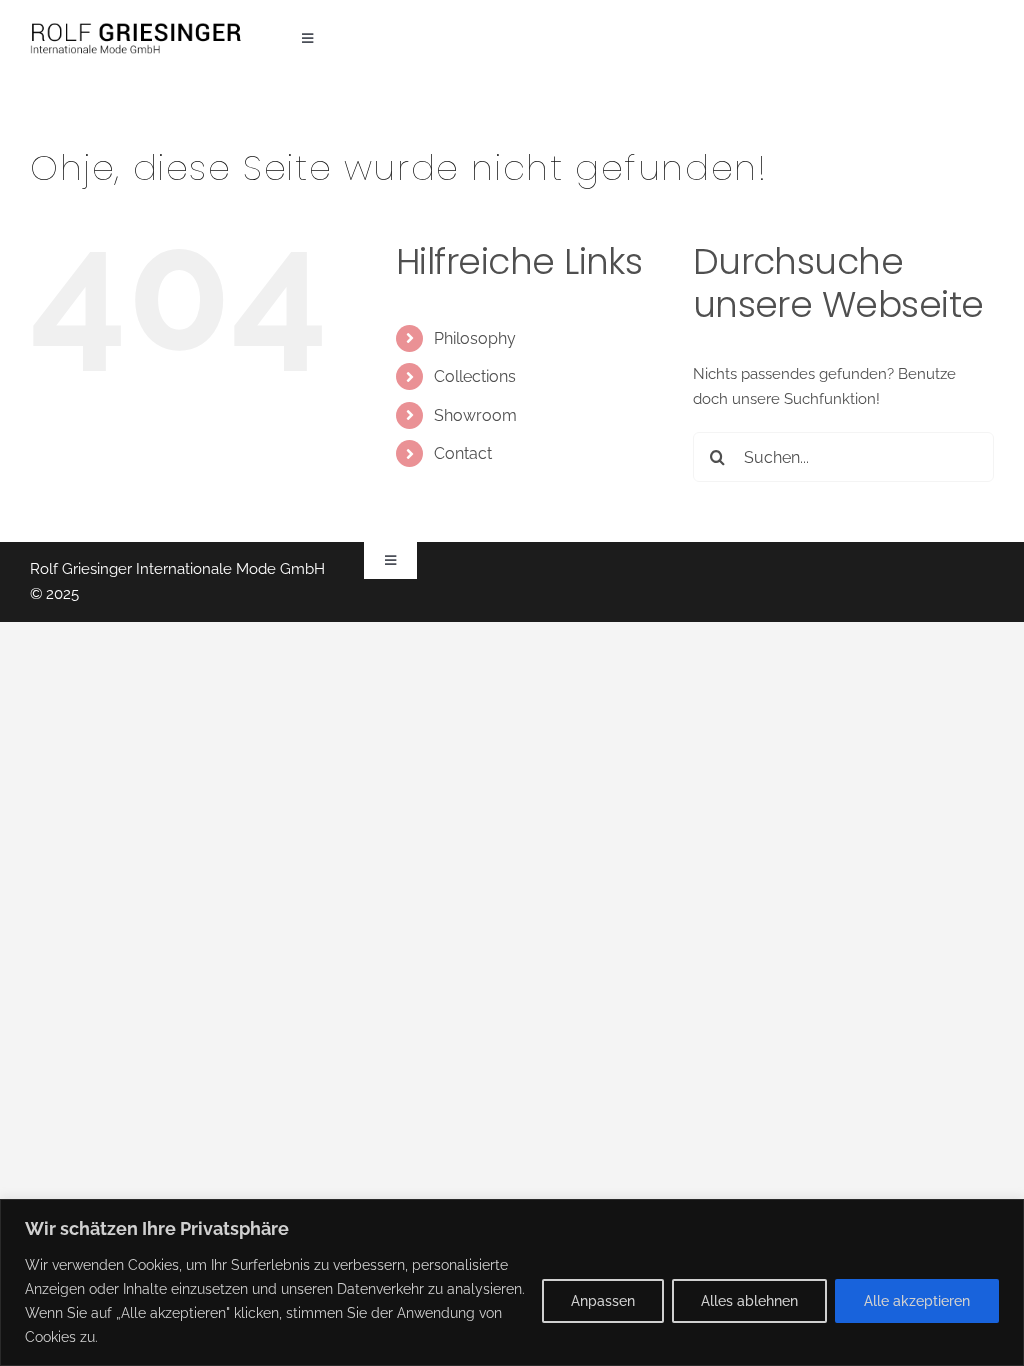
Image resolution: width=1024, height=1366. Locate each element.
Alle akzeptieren (917, 1301)
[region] (512, 1282)
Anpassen (603, 1301)
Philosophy (475, 338)
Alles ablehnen (749, 1301)
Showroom (475, 415)
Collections (475, 376)
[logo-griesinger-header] (136, 27)
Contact (463, 453)
